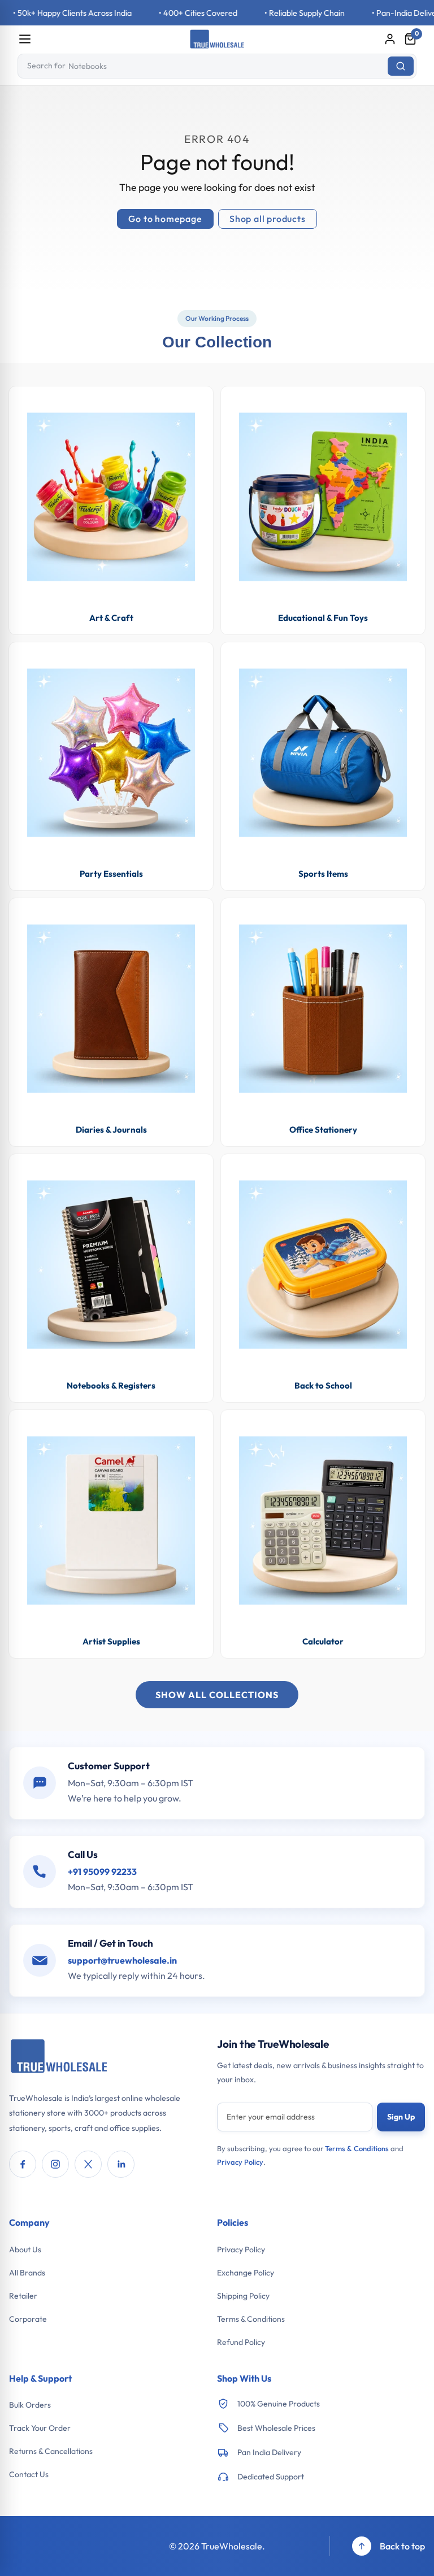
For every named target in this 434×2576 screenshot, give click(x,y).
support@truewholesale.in (122, 1960)
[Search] (401, 66)
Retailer (23, 2296)
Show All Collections (217, 1695)
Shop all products (268, 219)
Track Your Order (40, 2428)
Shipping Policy (243, 2296)
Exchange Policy (246, 2273)
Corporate (28, 2319)
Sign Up (401, 2117)
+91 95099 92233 (102, 1872)
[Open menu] (25, 39)
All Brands (27, 2273)
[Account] (390, 39)
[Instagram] (55, 2164)
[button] (410, 39)
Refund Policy (241, 2342)
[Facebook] (23, 2164)
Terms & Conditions (357, 2148)
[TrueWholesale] (59, 2057)
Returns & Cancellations (51, 2451)
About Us (25, 2249)
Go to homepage (165, 219)
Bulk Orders (30, 2405)
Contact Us (29, 2474)
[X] (88, 2164)
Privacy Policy (240, 2162)
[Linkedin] (121, 2164)
